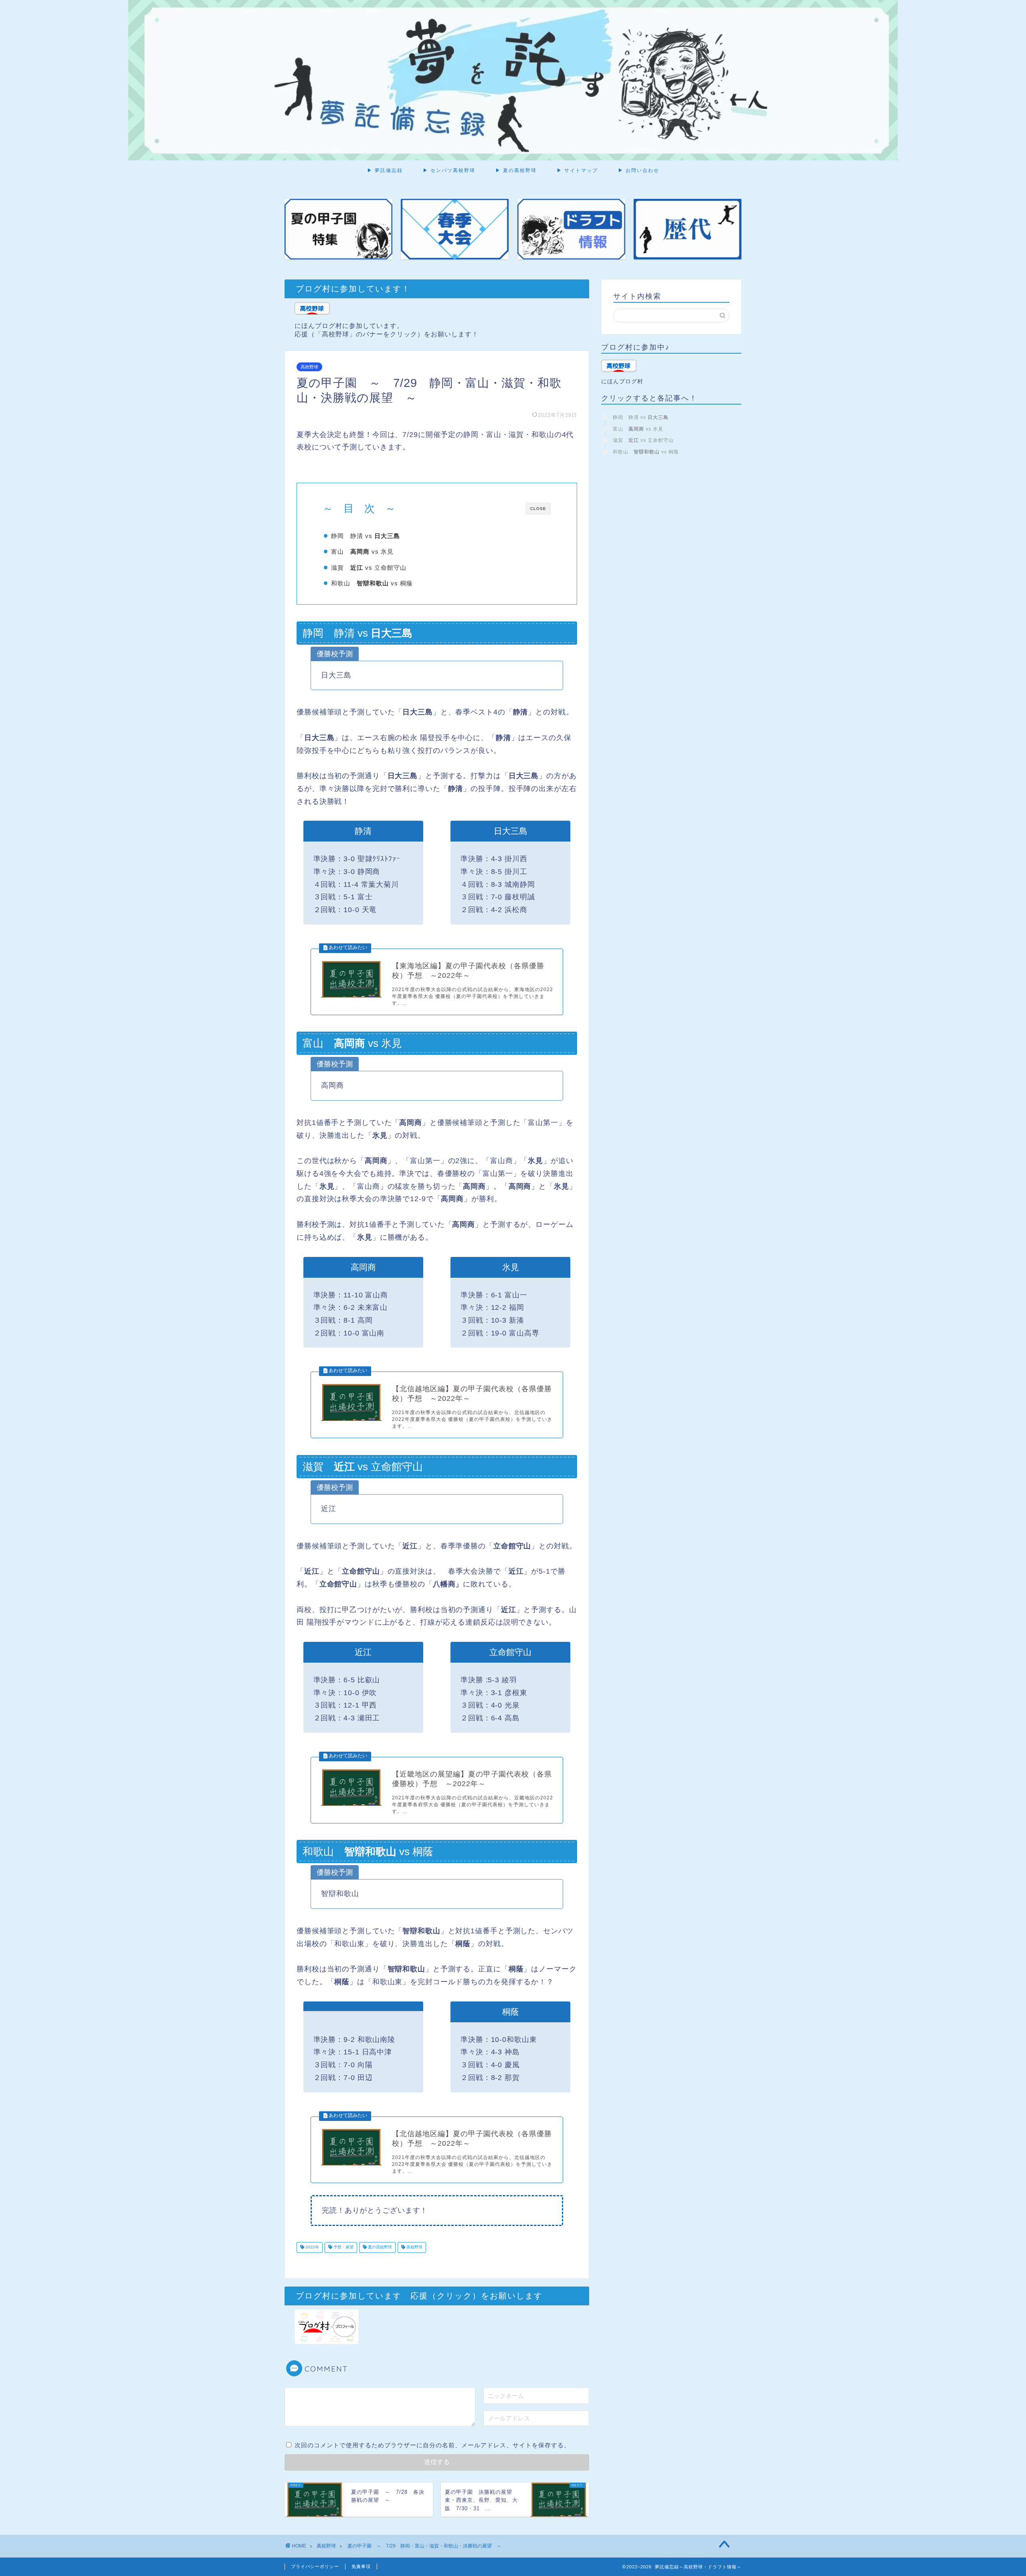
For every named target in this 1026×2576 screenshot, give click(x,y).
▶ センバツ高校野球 (449, 170)
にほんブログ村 (622, 381)
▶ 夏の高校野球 (516, 170)
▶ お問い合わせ (639, 170)
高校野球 (309, 367)
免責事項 (361, 2566)
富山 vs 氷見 (362, 551)
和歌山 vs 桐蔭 (372, 583)
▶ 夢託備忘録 (385, 170)
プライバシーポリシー (315, 2566)
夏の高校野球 (379, 2247)
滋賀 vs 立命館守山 (369, 568)
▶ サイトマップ (577, 170)
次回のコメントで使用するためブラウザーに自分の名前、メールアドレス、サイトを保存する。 (432, 2445)
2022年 (312, 2247)
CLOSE (538, 509)
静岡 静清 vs (366, 536)
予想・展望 (343, 2247)
